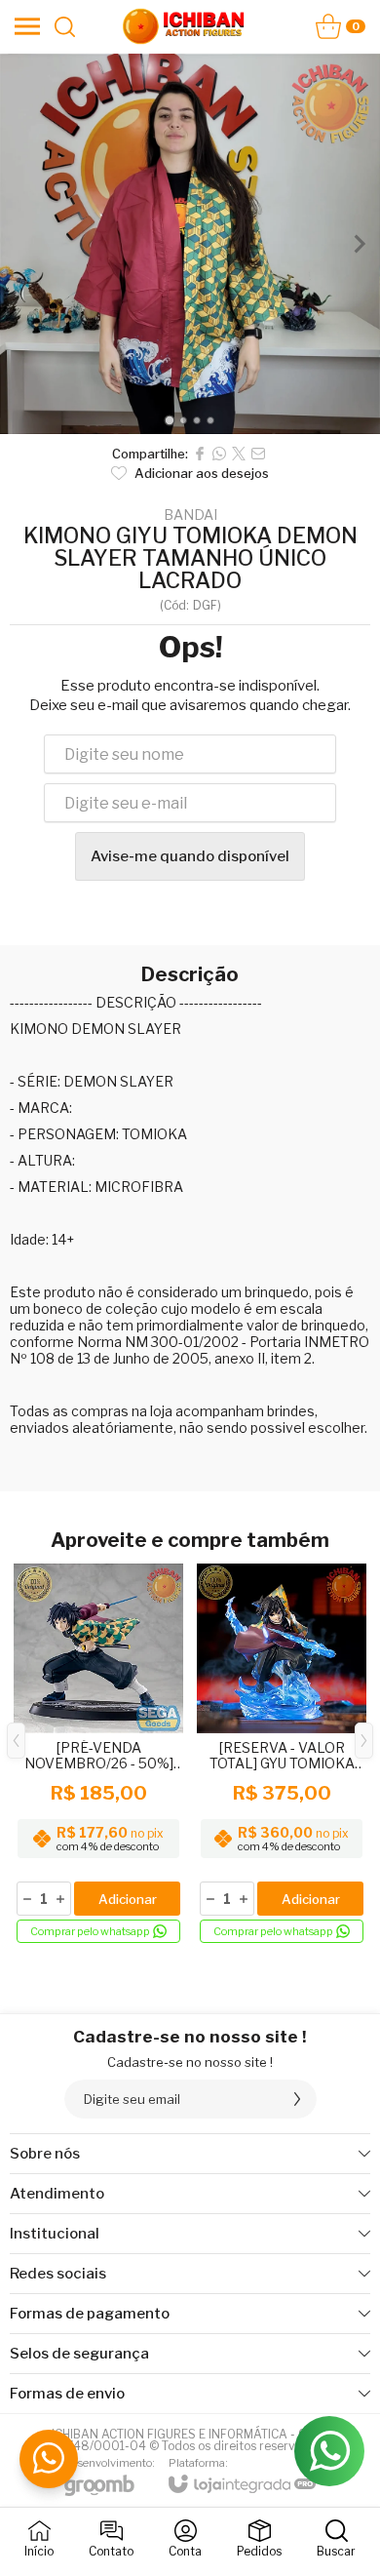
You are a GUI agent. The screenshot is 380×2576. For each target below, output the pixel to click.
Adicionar (128, 1899)
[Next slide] (359, 244)
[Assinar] (297, 2099)
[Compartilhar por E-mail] (258, 454)
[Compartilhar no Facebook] (200, 454)
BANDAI (190, 515)
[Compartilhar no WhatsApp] (219, 454)
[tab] (169, 420)
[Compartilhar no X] (239, 454)
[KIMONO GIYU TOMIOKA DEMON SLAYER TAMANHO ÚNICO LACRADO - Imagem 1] (190, 244)
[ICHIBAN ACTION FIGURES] (184, 26)
